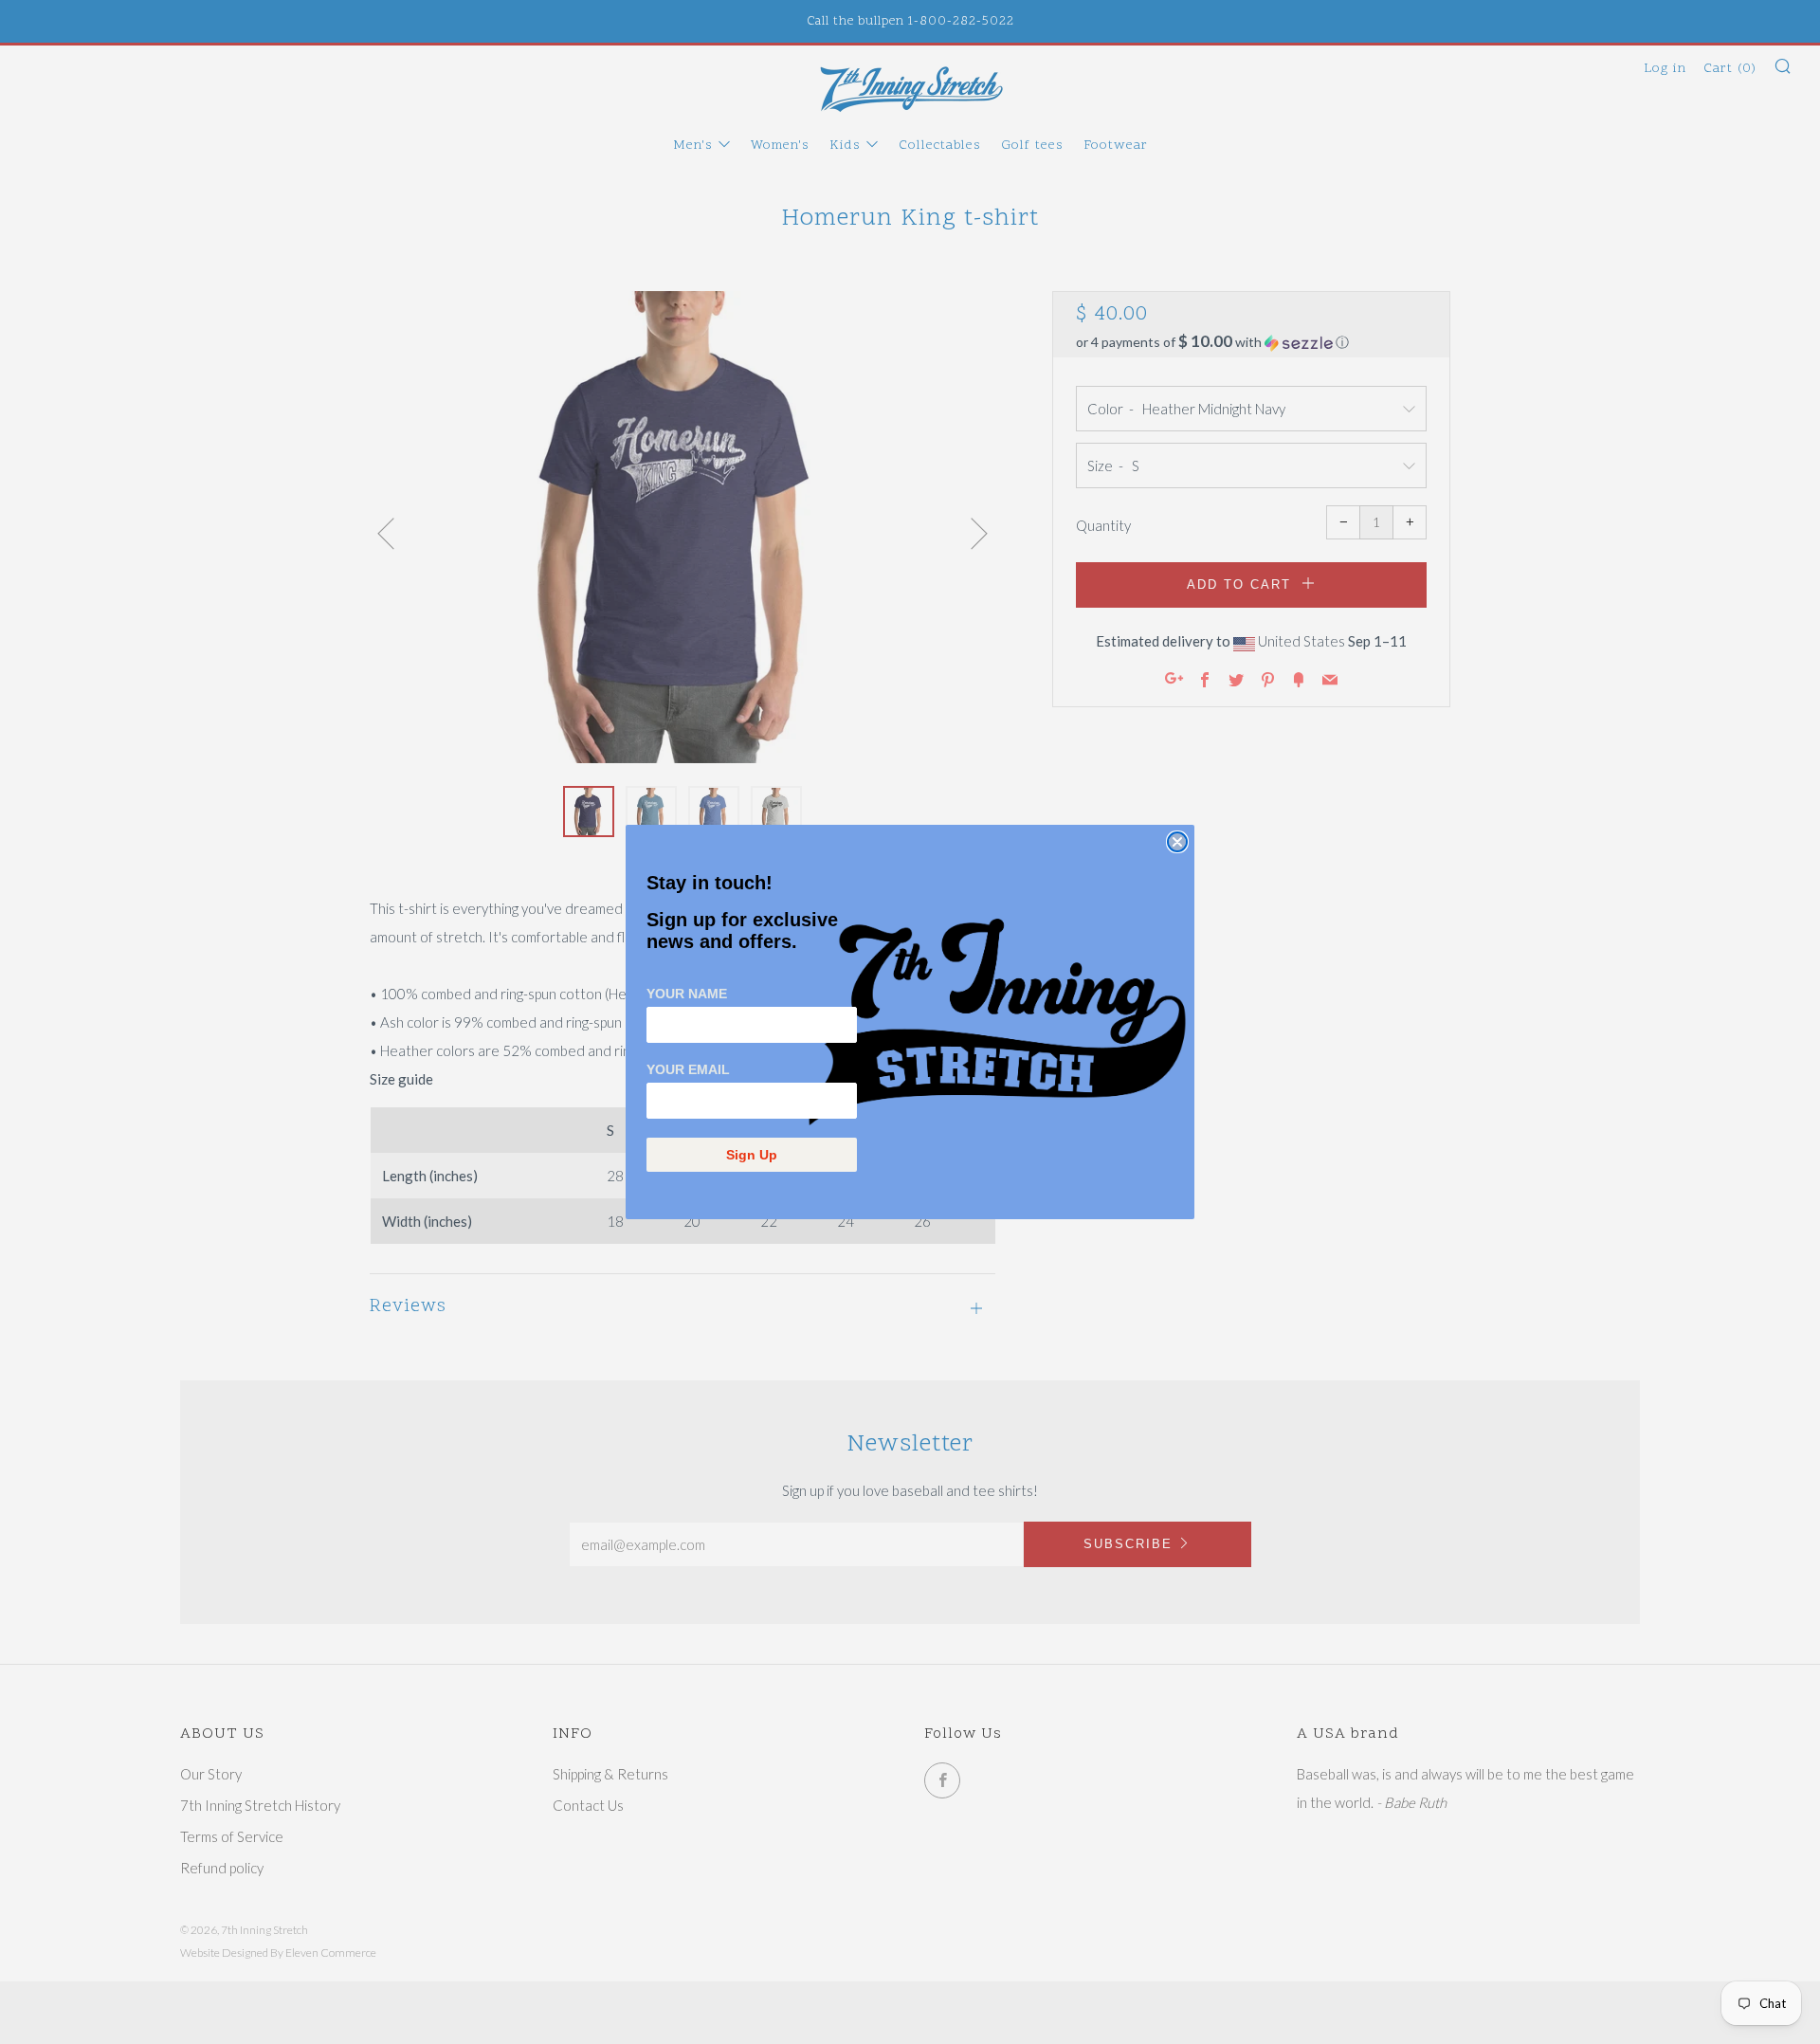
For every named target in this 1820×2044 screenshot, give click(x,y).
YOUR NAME (687, 994)
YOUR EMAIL (688, 1069)
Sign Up (752, 1155)
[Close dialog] (1177, 842)
